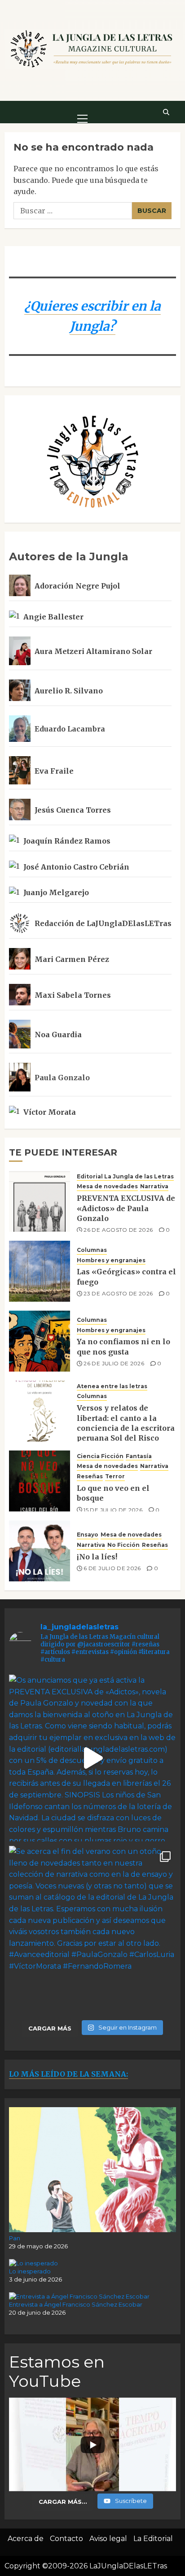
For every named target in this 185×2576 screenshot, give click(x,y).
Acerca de (26, 2539)
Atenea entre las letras (112, 1386)
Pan (15, 2238)
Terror (115, 1476)
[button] (82, 112)
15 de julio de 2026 (113, 1510)
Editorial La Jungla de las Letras (125, 1176)
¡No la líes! (97, 1557)
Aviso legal (108, 2539)
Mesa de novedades (107, 1186)
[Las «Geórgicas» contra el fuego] (40, 1271)
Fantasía (139, 1456)
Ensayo (88, 1535)
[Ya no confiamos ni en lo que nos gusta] (40, 1341)
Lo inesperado (30, 2271)
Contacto (66, 2539)
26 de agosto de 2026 (118, 1230)
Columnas (92, 1250)
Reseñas (90, 1476)
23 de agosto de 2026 (118, 1293)
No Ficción (123, 1545)
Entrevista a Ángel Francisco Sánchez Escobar (76, 2304)
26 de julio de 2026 (114, 1363)
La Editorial (153, 2539)
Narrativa (154, 1186)
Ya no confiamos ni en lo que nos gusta (123, 1346)
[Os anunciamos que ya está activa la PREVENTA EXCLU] (92, 1758)
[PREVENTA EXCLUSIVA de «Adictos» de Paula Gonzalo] (40, 1201)
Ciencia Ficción (100, 1456)
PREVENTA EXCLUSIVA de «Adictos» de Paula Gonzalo (126, 1208)
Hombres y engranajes (111, 1260)
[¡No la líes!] (40, 1551)
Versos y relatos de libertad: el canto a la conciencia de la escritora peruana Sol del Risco (126, 1423)
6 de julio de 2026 (112, 1568)
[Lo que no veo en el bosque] (40, 1481)
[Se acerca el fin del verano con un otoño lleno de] (92, 1929)
